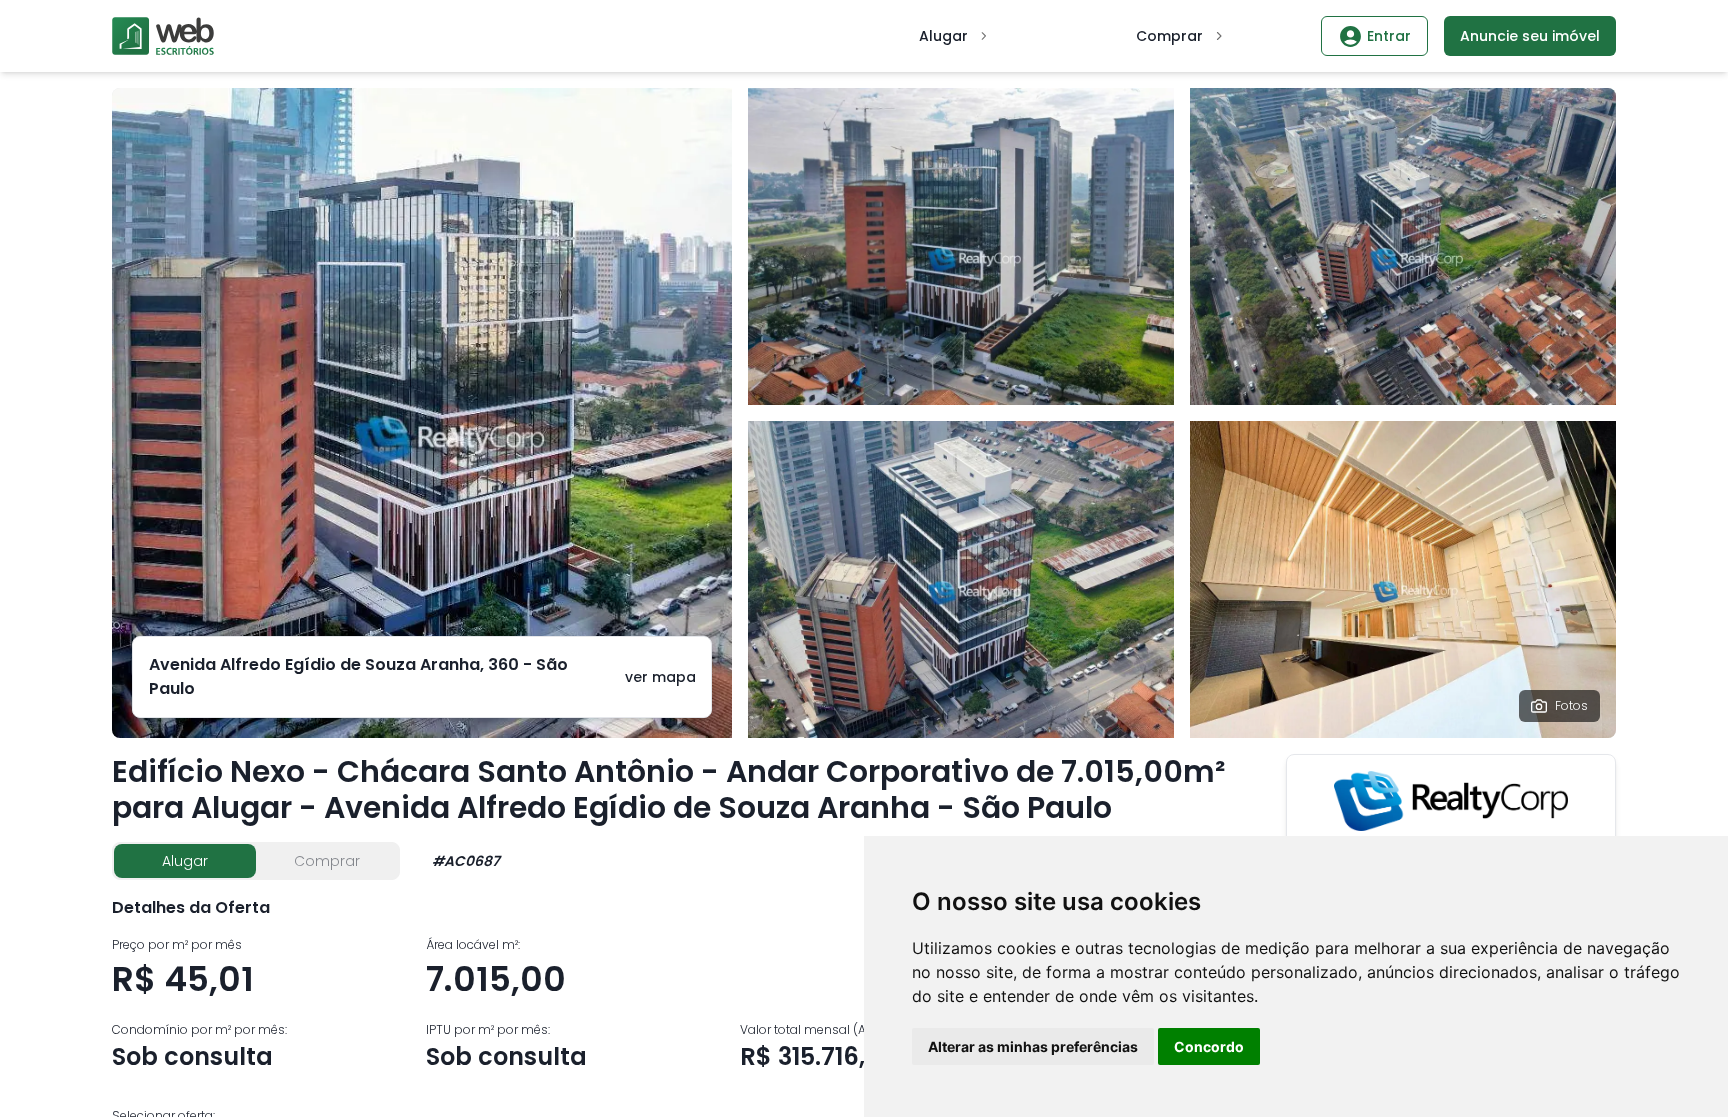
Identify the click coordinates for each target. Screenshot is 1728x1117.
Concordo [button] (1209, 1046)
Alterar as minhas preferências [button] (1033, 1046)
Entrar (1389, 36)
